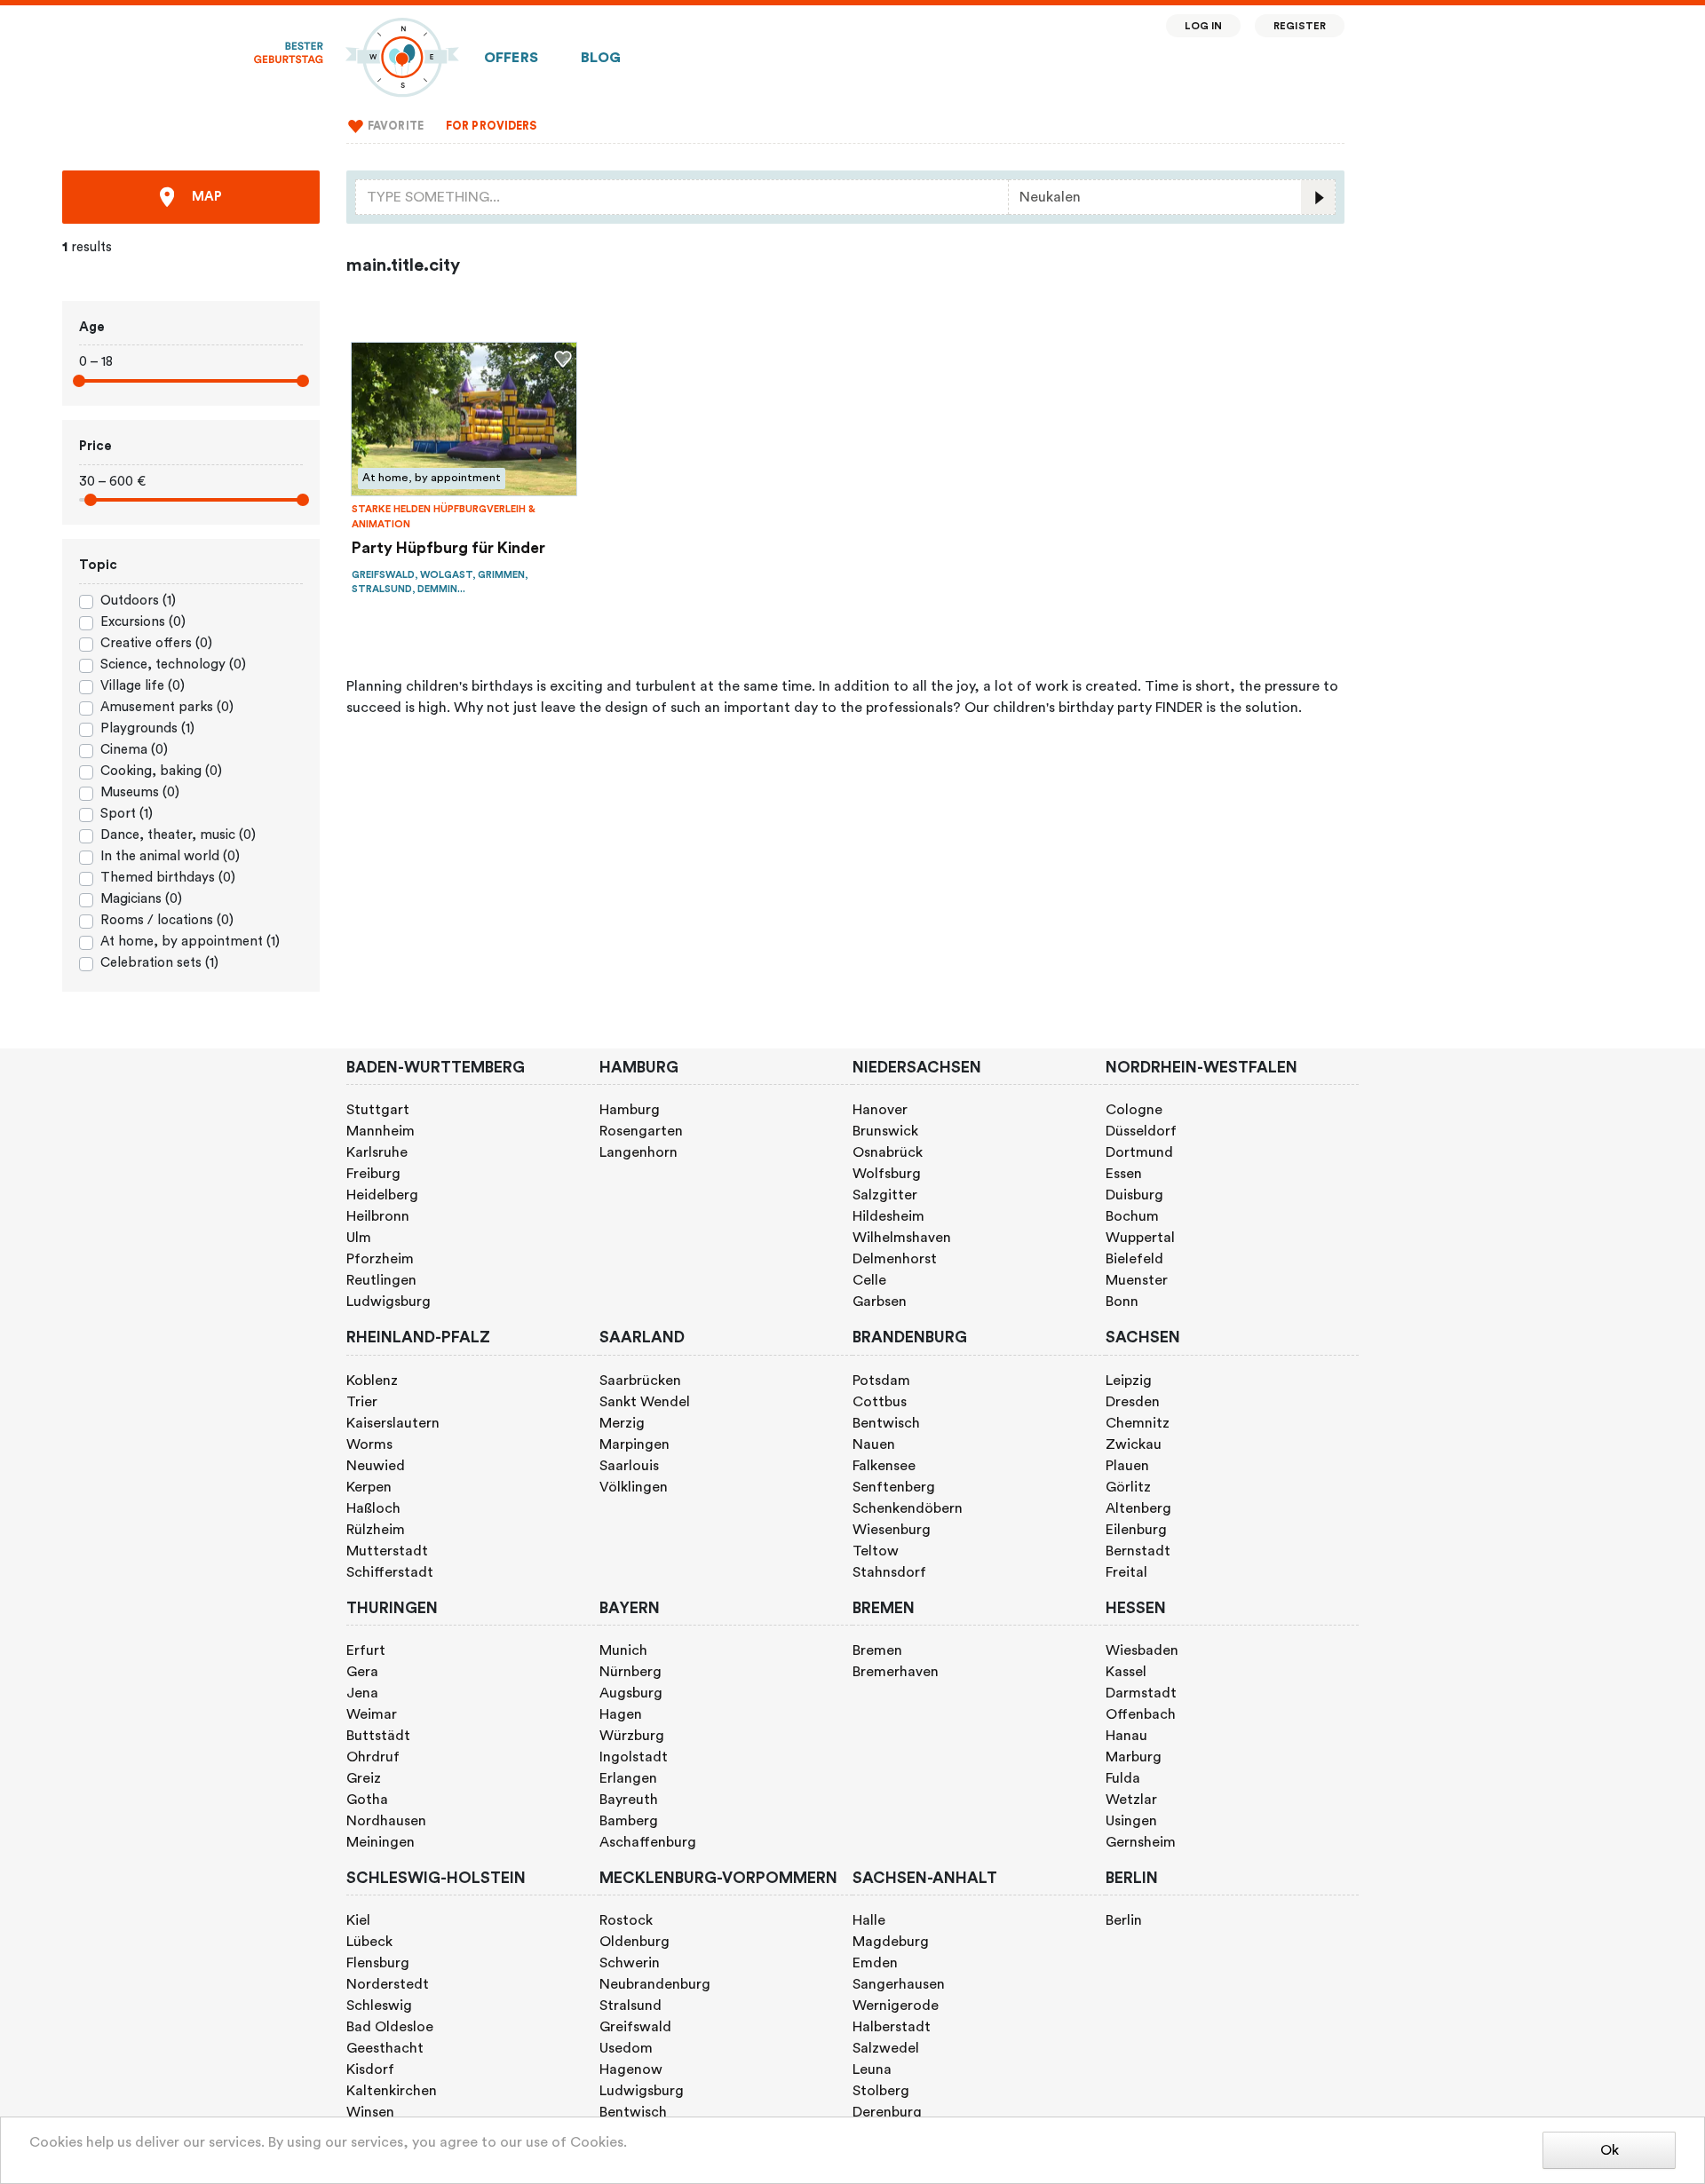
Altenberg (1138, 1508)
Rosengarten (641, 1131)
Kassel (1126, 1672)
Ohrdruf (373, 1757)
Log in (1204, 26)
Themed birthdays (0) (168, 878)
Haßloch (373, 1508)
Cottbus (880, 1402)
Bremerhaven (896, 1672)
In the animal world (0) (170, 856)
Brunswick (885, 1131)
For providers (492, 126)
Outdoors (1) (138, 601)
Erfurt (366, 1650)
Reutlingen (381, 1280)
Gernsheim (1141, 1842)
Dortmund (1139, 1152)
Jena (362, 1693)
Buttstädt (378, 1736)
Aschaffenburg (648, 1842)
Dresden (1133, 1402)
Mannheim (381, 1131)
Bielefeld (1134, 1259)
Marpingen (634, 1444)
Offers (511, 58)
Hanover (880, 1110)
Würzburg (632, 1736)
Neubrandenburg (655, 1984)
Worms (369, 1444)
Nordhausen (386, 1821)
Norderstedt (388, 1984)
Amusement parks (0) (167, 707)
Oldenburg (634, 1942)
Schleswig (379, 2006)
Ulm (359, 1238)
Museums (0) (140, 792)
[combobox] (682, 197)
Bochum (1132, 1216)
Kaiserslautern (393, 1423)
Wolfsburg (887, 1174)
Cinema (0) (134, 750)
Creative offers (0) (156, 643)
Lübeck (369, 1942)
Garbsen (880, 1302)
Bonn (1122, 1302)
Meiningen (381, 1842)
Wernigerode (896, 2006)
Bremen (877, 1650)
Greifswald (635, 2027)
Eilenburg (1136, 1530)
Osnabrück (888, 1152)
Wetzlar (1131, 1800)
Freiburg (373, 1174)
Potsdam (881, 1381)
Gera (362, 1672)
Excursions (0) (143, 622)
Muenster (1137, 1280)
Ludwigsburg (389, 1302)
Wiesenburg (892, 1530)
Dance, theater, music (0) (178, 835)
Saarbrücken (640, 1381)
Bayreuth (629, 1800)
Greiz (364, 1778)
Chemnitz (1138, 1423)
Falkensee (884, 1466)
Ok (1610, 2150)
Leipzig (1129, 1381)
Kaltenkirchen (392, 2091)
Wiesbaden (1142, 1650)
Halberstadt (892, 2027)
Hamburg (630, 1110)
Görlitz (1128, 1487)
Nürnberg (630, 1672)
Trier (362, 1402)
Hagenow (631, 2069)
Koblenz (372, 1381)
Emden (875, 1963)
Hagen (621, 1714)
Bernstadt (1138, 1551)
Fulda (1123, 1778)
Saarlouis (629, 1466)
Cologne (1134, 1110)
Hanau (1126, 1736)
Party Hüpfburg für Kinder (448, 548)
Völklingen (634, 1487)
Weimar (372, 1714)
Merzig (622, 1423)
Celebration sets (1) (159, 963)
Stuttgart (378, 1110)
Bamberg (629, 1821)
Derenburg (887, 2112)
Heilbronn (378, 1216)
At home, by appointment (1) (190, 942)
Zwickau (1134, 1444)
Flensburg (378, 1963)
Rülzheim (376, 1530)
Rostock (626, 1920)
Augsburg (631, 1693)
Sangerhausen (899, 1984)
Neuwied (376, 1466)
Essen (1124, 1174)
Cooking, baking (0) (161, 771)
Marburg (1134, 1757)
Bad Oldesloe (390, 2027)
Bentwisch (886, 1423)
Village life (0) (143, 686)
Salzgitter (885, 1195)
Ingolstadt (634, 1757)
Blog (601, 58)
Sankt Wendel (645, 1402)
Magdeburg (891, 1942)
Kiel (358, 1920)
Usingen (1131, 1821)
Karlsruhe (377, 1152)
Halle (869, 1920)
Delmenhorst (895, 1259)
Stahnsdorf (889, 1572)
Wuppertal (1140, 1238)
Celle (869, 1280)
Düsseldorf (1141, 1131)
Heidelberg (382, 1195)
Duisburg (1134, 1195)
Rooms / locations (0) (167, 920)
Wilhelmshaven (902, 1238)
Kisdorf (370, 2069)
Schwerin (630, 1963)
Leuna (872, 2069)
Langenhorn (638, 1152)
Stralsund (630, 2006)
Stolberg (881, 2091)
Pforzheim (380, 1259)
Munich (623, 1650)
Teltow (876, 1551)
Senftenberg (894, 1487)
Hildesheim (888, 1216)
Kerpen (369, 1487)
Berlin (1124, 1920)
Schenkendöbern (908, 1508)
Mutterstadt (387, 1551)
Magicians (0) (141, 899)
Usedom (626, 2048)
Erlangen (628, 1778)
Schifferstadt (390, 1572)
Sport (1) (127, 814)
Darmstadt (1141, 1693)
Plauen (1127, 1466)
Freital (1126, 1572)
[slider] (79, 381)
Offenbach (1141, 1714)
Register (1300, 26)
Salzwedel (886, 2048)
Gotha (367, 1800)
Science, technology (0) (173, 665)
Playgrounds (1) (147, 728)
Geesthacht (385, 2048)
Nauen (874, 1444)
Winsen (370, 2112)
